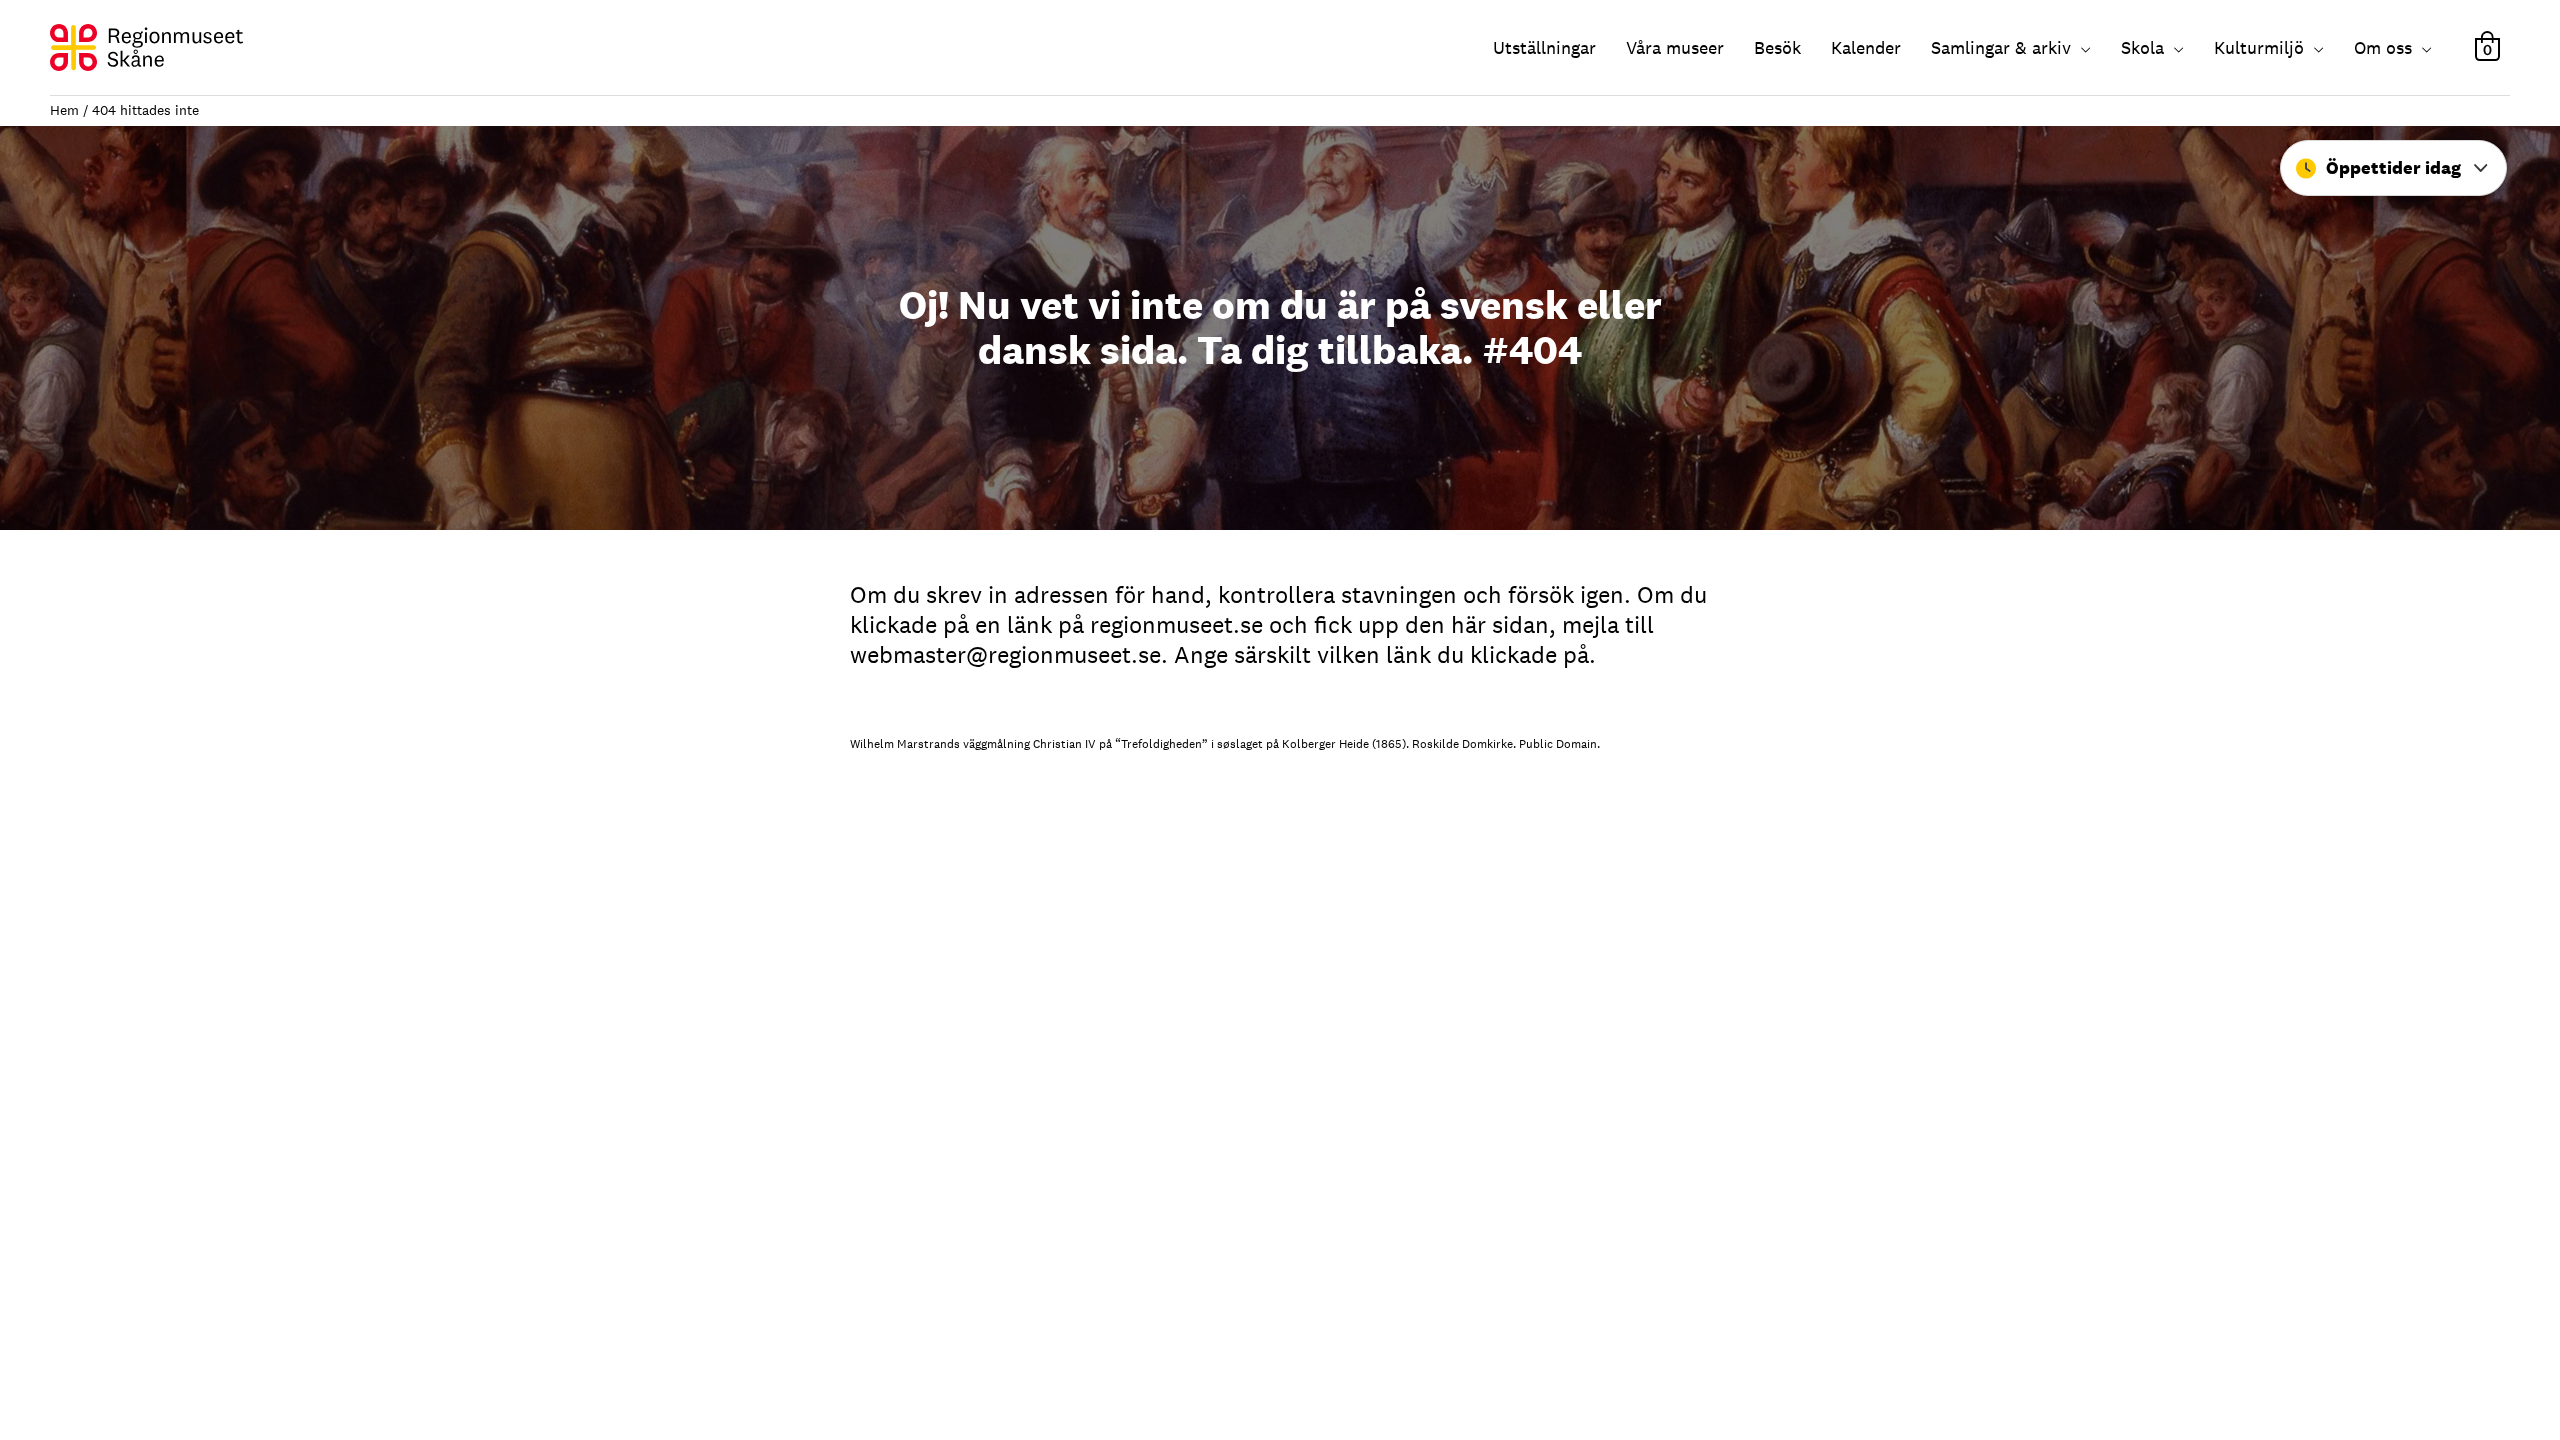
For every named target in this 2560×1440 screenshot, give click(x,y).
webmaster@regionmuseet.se (1005, 654)
